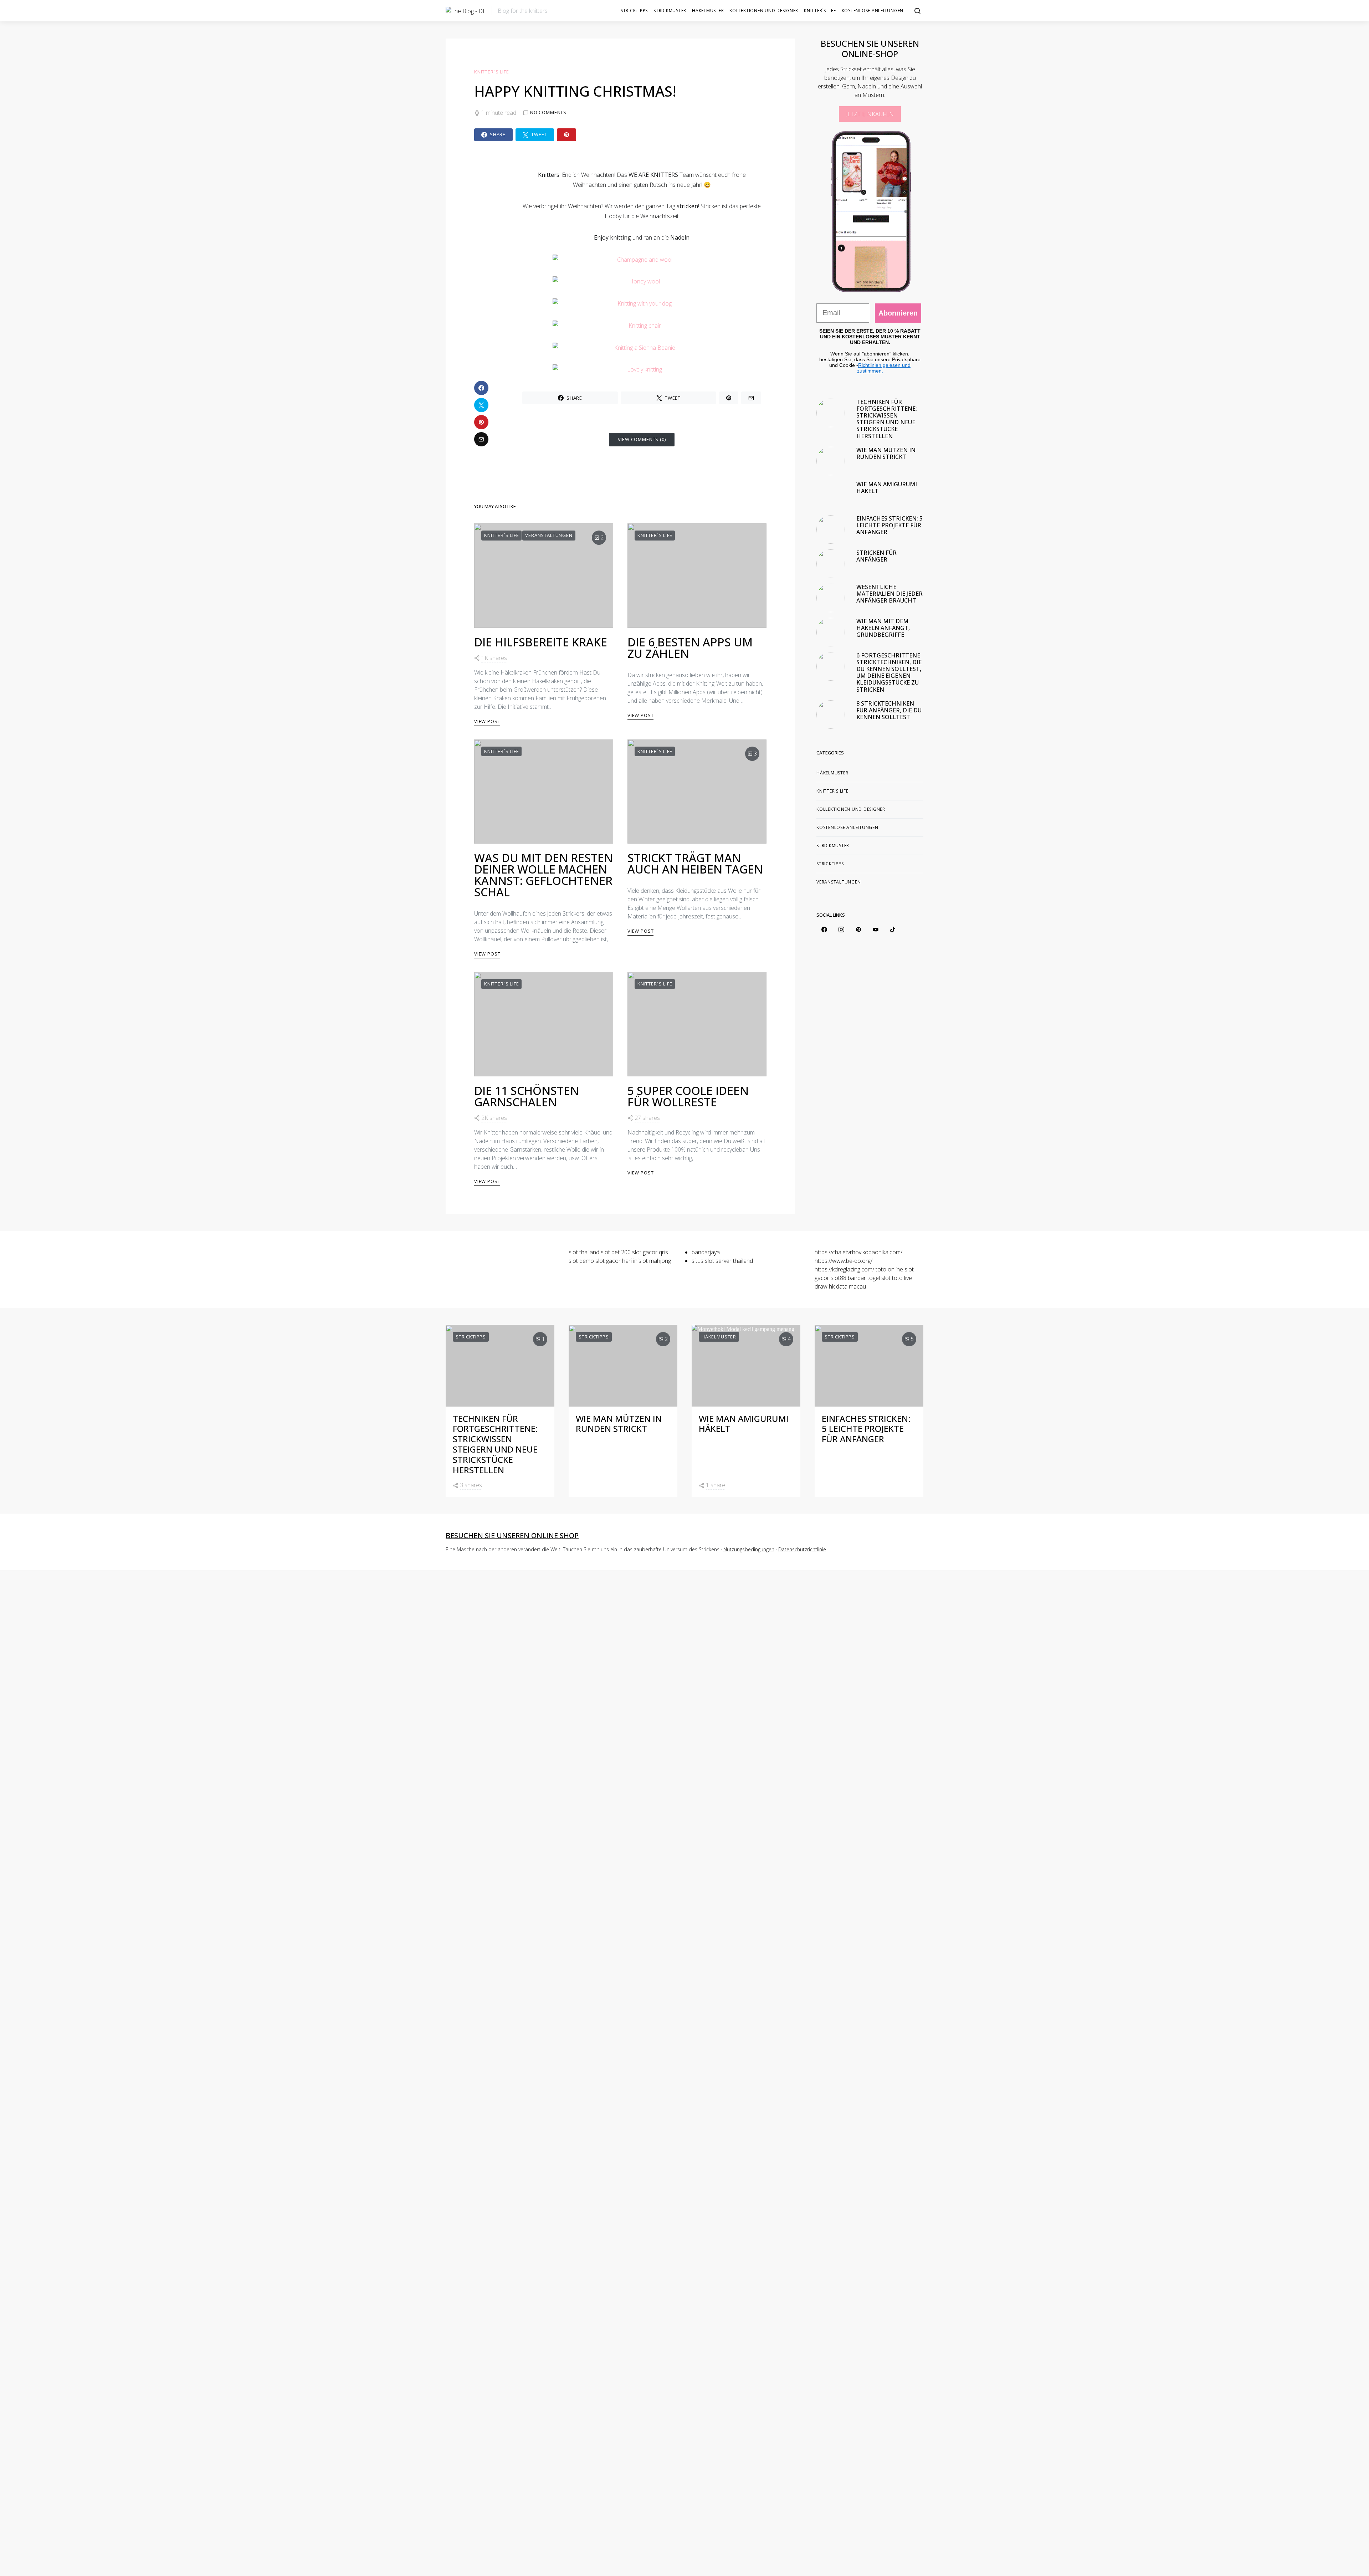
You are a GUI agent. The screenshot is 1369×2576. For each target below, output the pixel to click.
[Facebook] (824, 929)
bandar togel (864, 1278)
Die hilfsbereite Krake (541, 642)
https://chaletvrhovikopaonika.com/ (858, 1252)
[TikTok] (893, 929)
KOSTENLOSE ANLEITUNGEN (873, 11)
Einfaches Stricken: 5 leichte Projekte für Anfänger (889, 525)
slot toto (892, 1278)
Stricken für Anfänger (876, 556)
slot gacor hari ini (617, 1261)
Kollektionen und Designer (764, 11)
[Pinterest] (858, 929)
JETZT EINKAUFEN (870, 114)
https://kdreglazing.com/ (844, 1269)
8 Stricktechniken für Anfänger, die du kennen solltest (889, 710)
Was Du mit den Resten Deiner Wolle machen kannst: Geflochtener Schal (544, 875)
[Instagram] (841, 929)
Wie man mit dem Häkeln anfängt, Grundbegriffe (883, 628)
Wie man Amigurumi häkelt (887, 488)
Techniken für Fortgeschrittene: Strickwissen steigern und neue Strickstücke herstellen (887, 419)
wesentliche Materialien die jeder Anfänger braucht (889, 594)
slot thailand (584, 1252)
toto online (889, 1269)
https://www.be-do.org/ (844, 1261)
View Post (487, 721)
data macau (851, 1286)
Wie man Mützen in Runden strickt (886, 453)
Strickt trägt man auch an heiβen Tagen (695, 863)
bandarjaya (706, 1252)
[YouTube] (876, 929)
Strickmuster (670, 11)
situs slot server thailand (722, 1261)
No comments (548, 112)
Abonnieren (898, 313)
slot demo (581, 1261)
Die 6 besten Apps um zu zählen (690, 648)
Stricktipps (634, 11)
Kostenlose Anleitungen (847, 827)
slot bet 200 (616, 1252)
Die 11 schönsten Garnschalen (527, 1096)
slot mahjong (655, 1261)
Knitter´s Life (820, 11)
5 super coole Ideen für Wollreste (688, 1096)
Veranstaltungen (549, 535)
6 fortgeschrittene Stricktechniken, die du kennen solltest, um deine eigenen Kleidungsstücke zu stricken (889, 672)
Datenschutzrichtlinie (802, 1549)
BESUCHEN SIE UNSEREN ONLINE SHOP (512, 1535)
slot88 (839, 1278)
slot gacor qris (650, 1252)
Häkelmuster (708, 11)
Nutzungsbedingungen (749, 1549)
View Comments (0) (642, 439)
